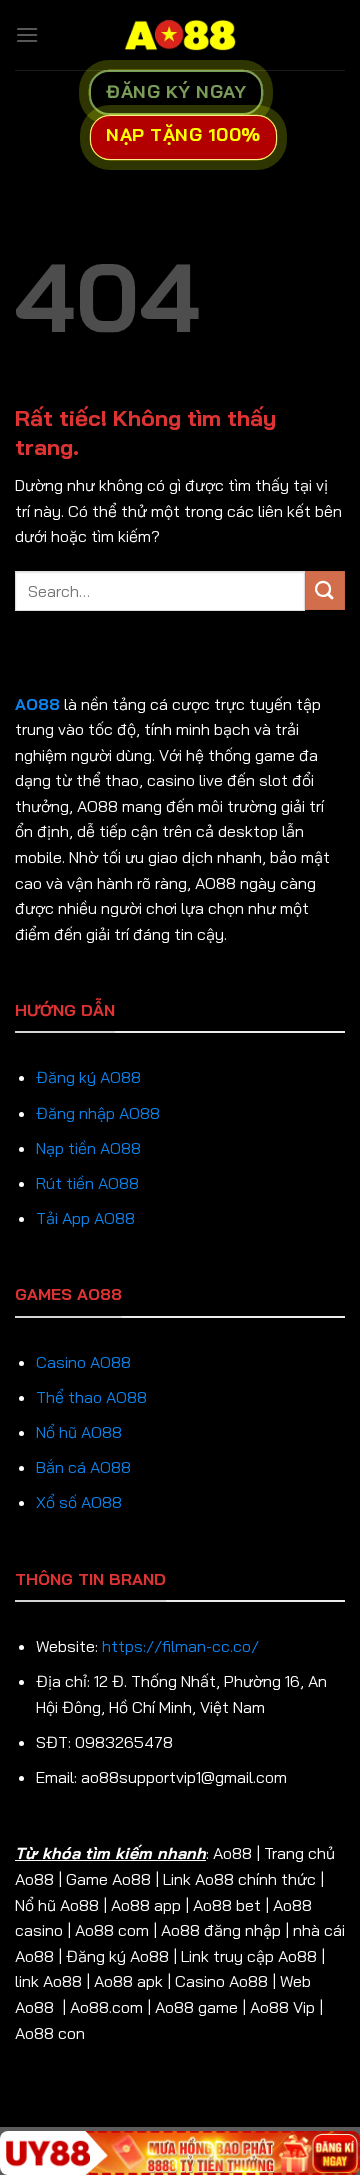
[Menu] (27, 34)
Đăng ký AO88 (88, 1077)
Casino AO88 (83, 1362)
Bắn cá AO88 (83, 1467)
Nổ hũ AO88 (79, 1432)
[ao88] (180, 35)
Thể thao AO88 (91, 1397)
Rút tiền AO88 (87, 1183)
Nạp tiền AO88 (88, 1148)
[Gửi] (325, 590)
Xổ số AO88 (79, 1502)
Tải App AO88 (85, 1218)
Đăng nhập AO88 (98, 1113)
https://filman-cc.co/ (180, 1646)
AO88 (37, 704)
